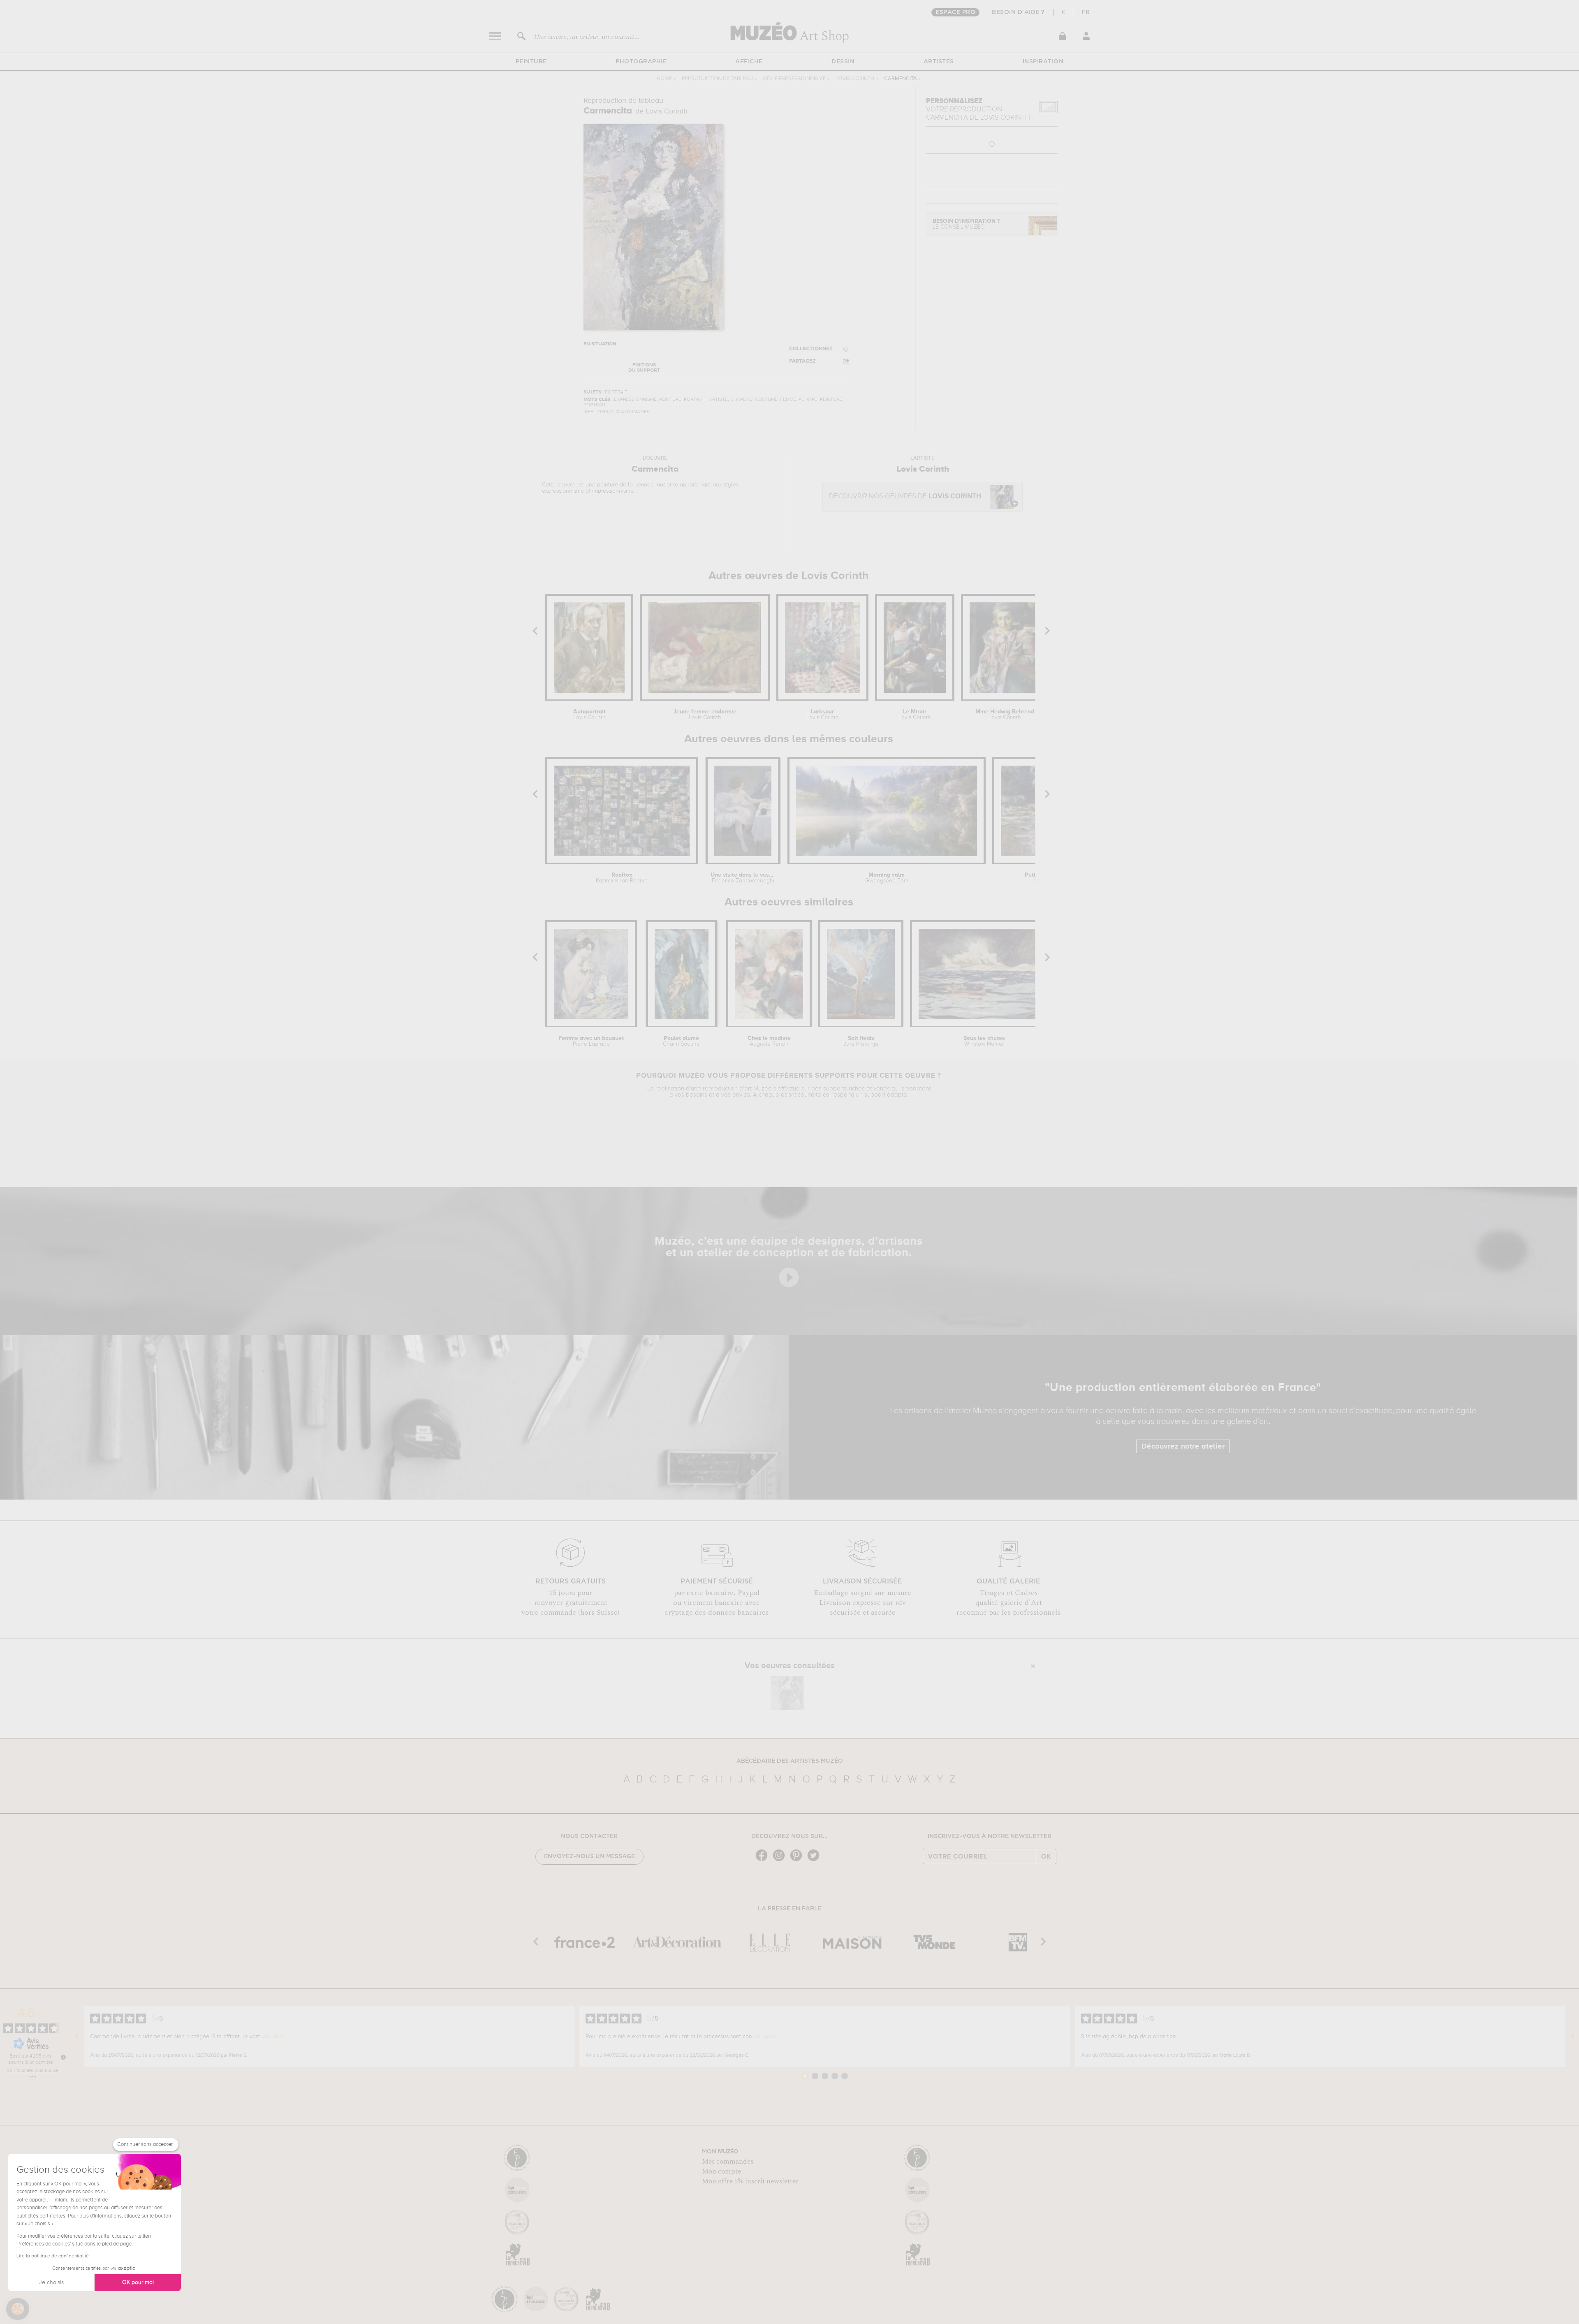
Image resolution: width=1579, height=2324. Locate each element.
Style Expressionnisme (794, 79)
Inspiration (1043, 62)
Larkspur (823, 715)
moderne (667, 485)
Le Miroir (915, 715)
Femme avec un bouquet (591, 1041)
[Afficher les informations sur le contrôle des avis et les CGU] (63, 2057)
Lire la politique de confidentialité (53, 2256)
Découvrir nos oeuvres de (905, 497)
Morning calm (887, 878)
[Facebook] (764, 1860)
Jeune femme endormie (705, 715)
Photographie (641, 62)
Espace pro (955, 12)
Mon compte (721, 2171)
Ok (1046, 1856)
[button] (18, 2309)
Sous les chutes (984, 1041)
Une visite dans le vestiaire (743, 878)
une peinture (602, 485)
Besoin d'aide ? (1018, 12)
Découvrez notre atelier (1183, 1447)
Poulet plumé (681, 1041)
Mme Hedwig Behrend (1005, 715)
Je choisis (51, 2282)
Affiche (749, 62)
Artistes (939, 62)
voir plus (273, 2037)
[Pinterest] (798, 1860)
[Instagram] (781, 1860)
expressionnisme (563, 491)
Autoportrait (589, 715)
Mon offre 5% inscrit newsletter (750, 2181)
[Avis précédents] (77, 2037)
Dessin (843, 62)
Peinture (531, 62)
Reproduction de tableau (717, 79)
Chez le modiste (769, 1041)
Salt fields (861, 1041)
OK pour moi (138, 2282)
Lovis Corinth (855, 79)
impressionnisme (613, 491)
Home (664, 79)
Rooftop (622, 878)
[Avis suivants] (1572, 2037)
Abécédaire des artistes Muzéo (790, 1761)
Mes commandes (728, 2162)
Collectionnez (811, 349)
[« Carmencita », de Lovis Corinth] (787, 1693)
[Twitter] (815, 1860)
